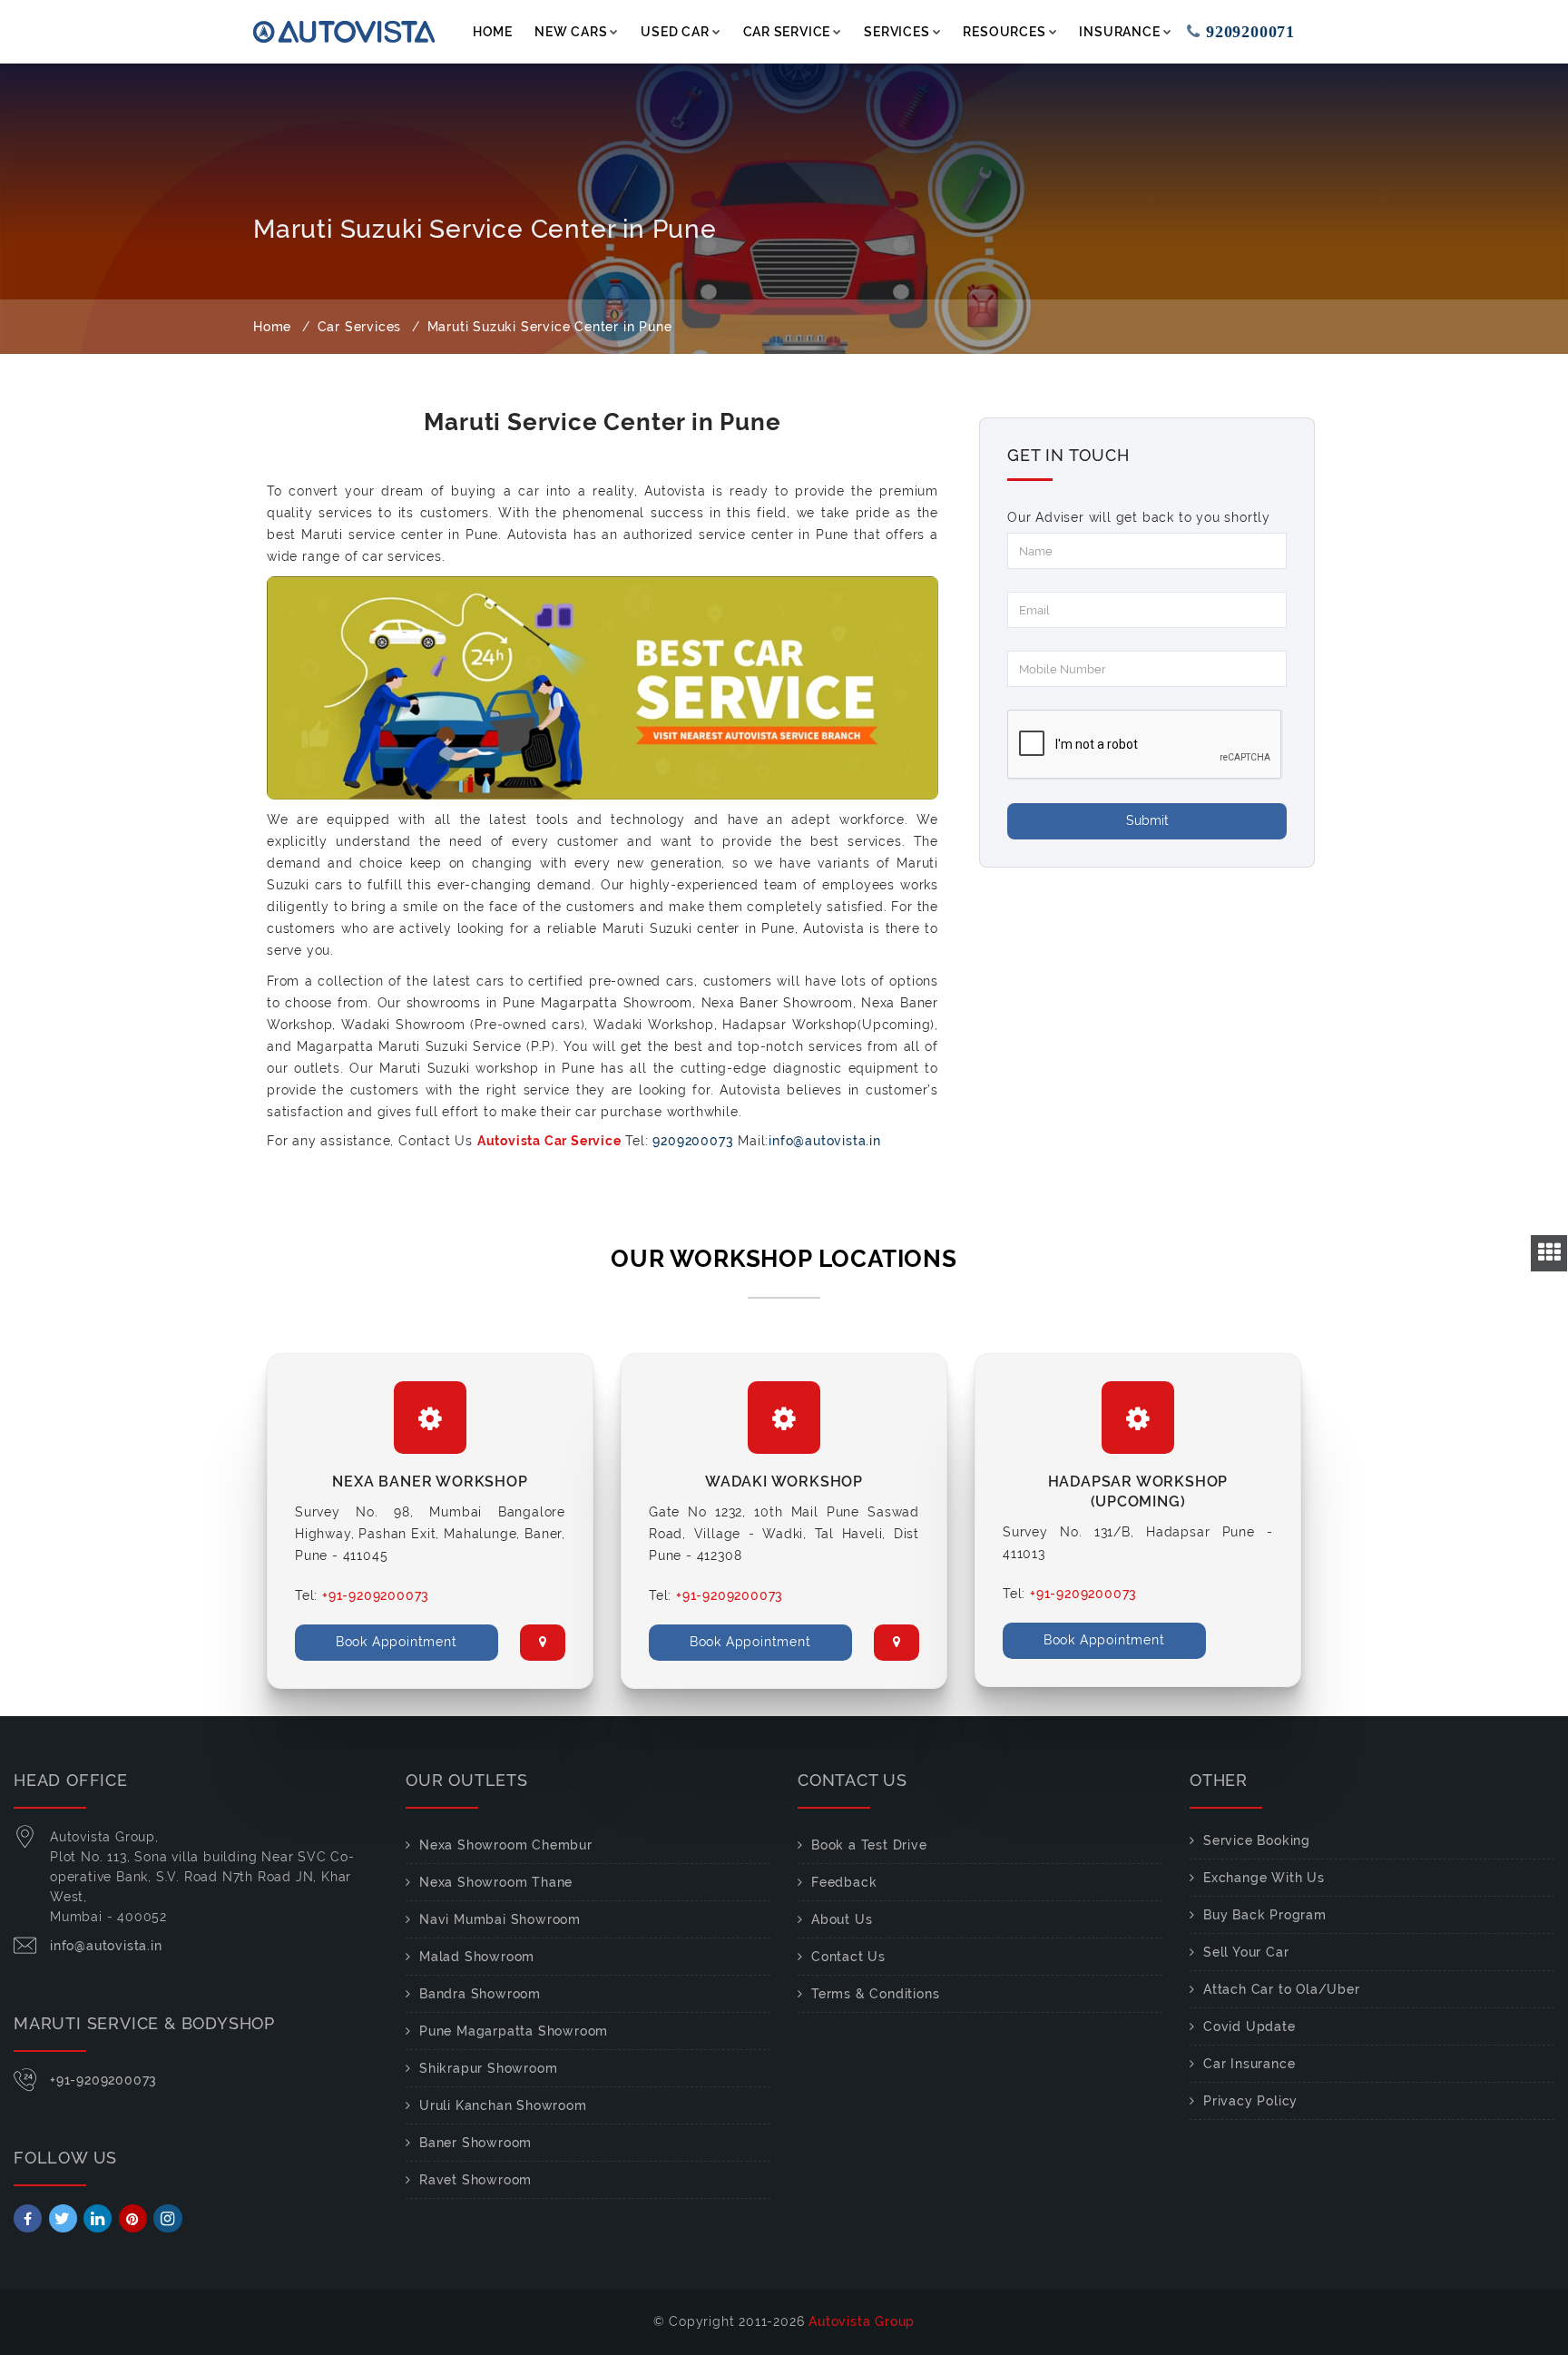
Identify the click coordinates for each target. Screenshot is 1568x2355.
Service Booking (1257, 1840)
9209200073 (694, 1141)
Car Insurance (1249, 2064)
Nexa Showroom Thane (496, 1882)
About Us (842, 1919)
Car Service (787, 32)
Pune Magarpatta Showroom (514, 2031)
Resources (1004, 32)
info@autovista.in (825, 1141)
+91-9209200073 (103, 2080)
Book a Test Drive (869, 1845)
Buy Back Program (1265, 1915)
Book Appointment (397, 1642)
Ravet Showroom (475, 2180)
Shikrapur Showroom (488, 2068)
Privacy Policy (1250, 2101)
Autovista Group (862, 2321)
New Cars (571, 32)
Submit (1147, 820)
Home (493, 32)
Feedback (844, 1882)
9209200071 (1260, 32)
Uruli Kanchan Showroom (503, 2105)
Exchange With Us (1264, 1878)
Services (897, 32)
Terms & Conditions (875, 1994)
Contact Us (848, 1957)
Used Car (675, 32)
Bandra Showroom (480, 1994)
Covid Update (1249, 2026)
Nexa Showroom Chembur (506, 1845)
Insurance (1119, 32)
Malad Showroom (477, 1957)
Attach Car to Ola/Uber (1282, 1989)
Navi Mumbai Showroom (500, 1919)
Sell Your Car (1246, 1952)
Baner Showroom (475, 2143)
